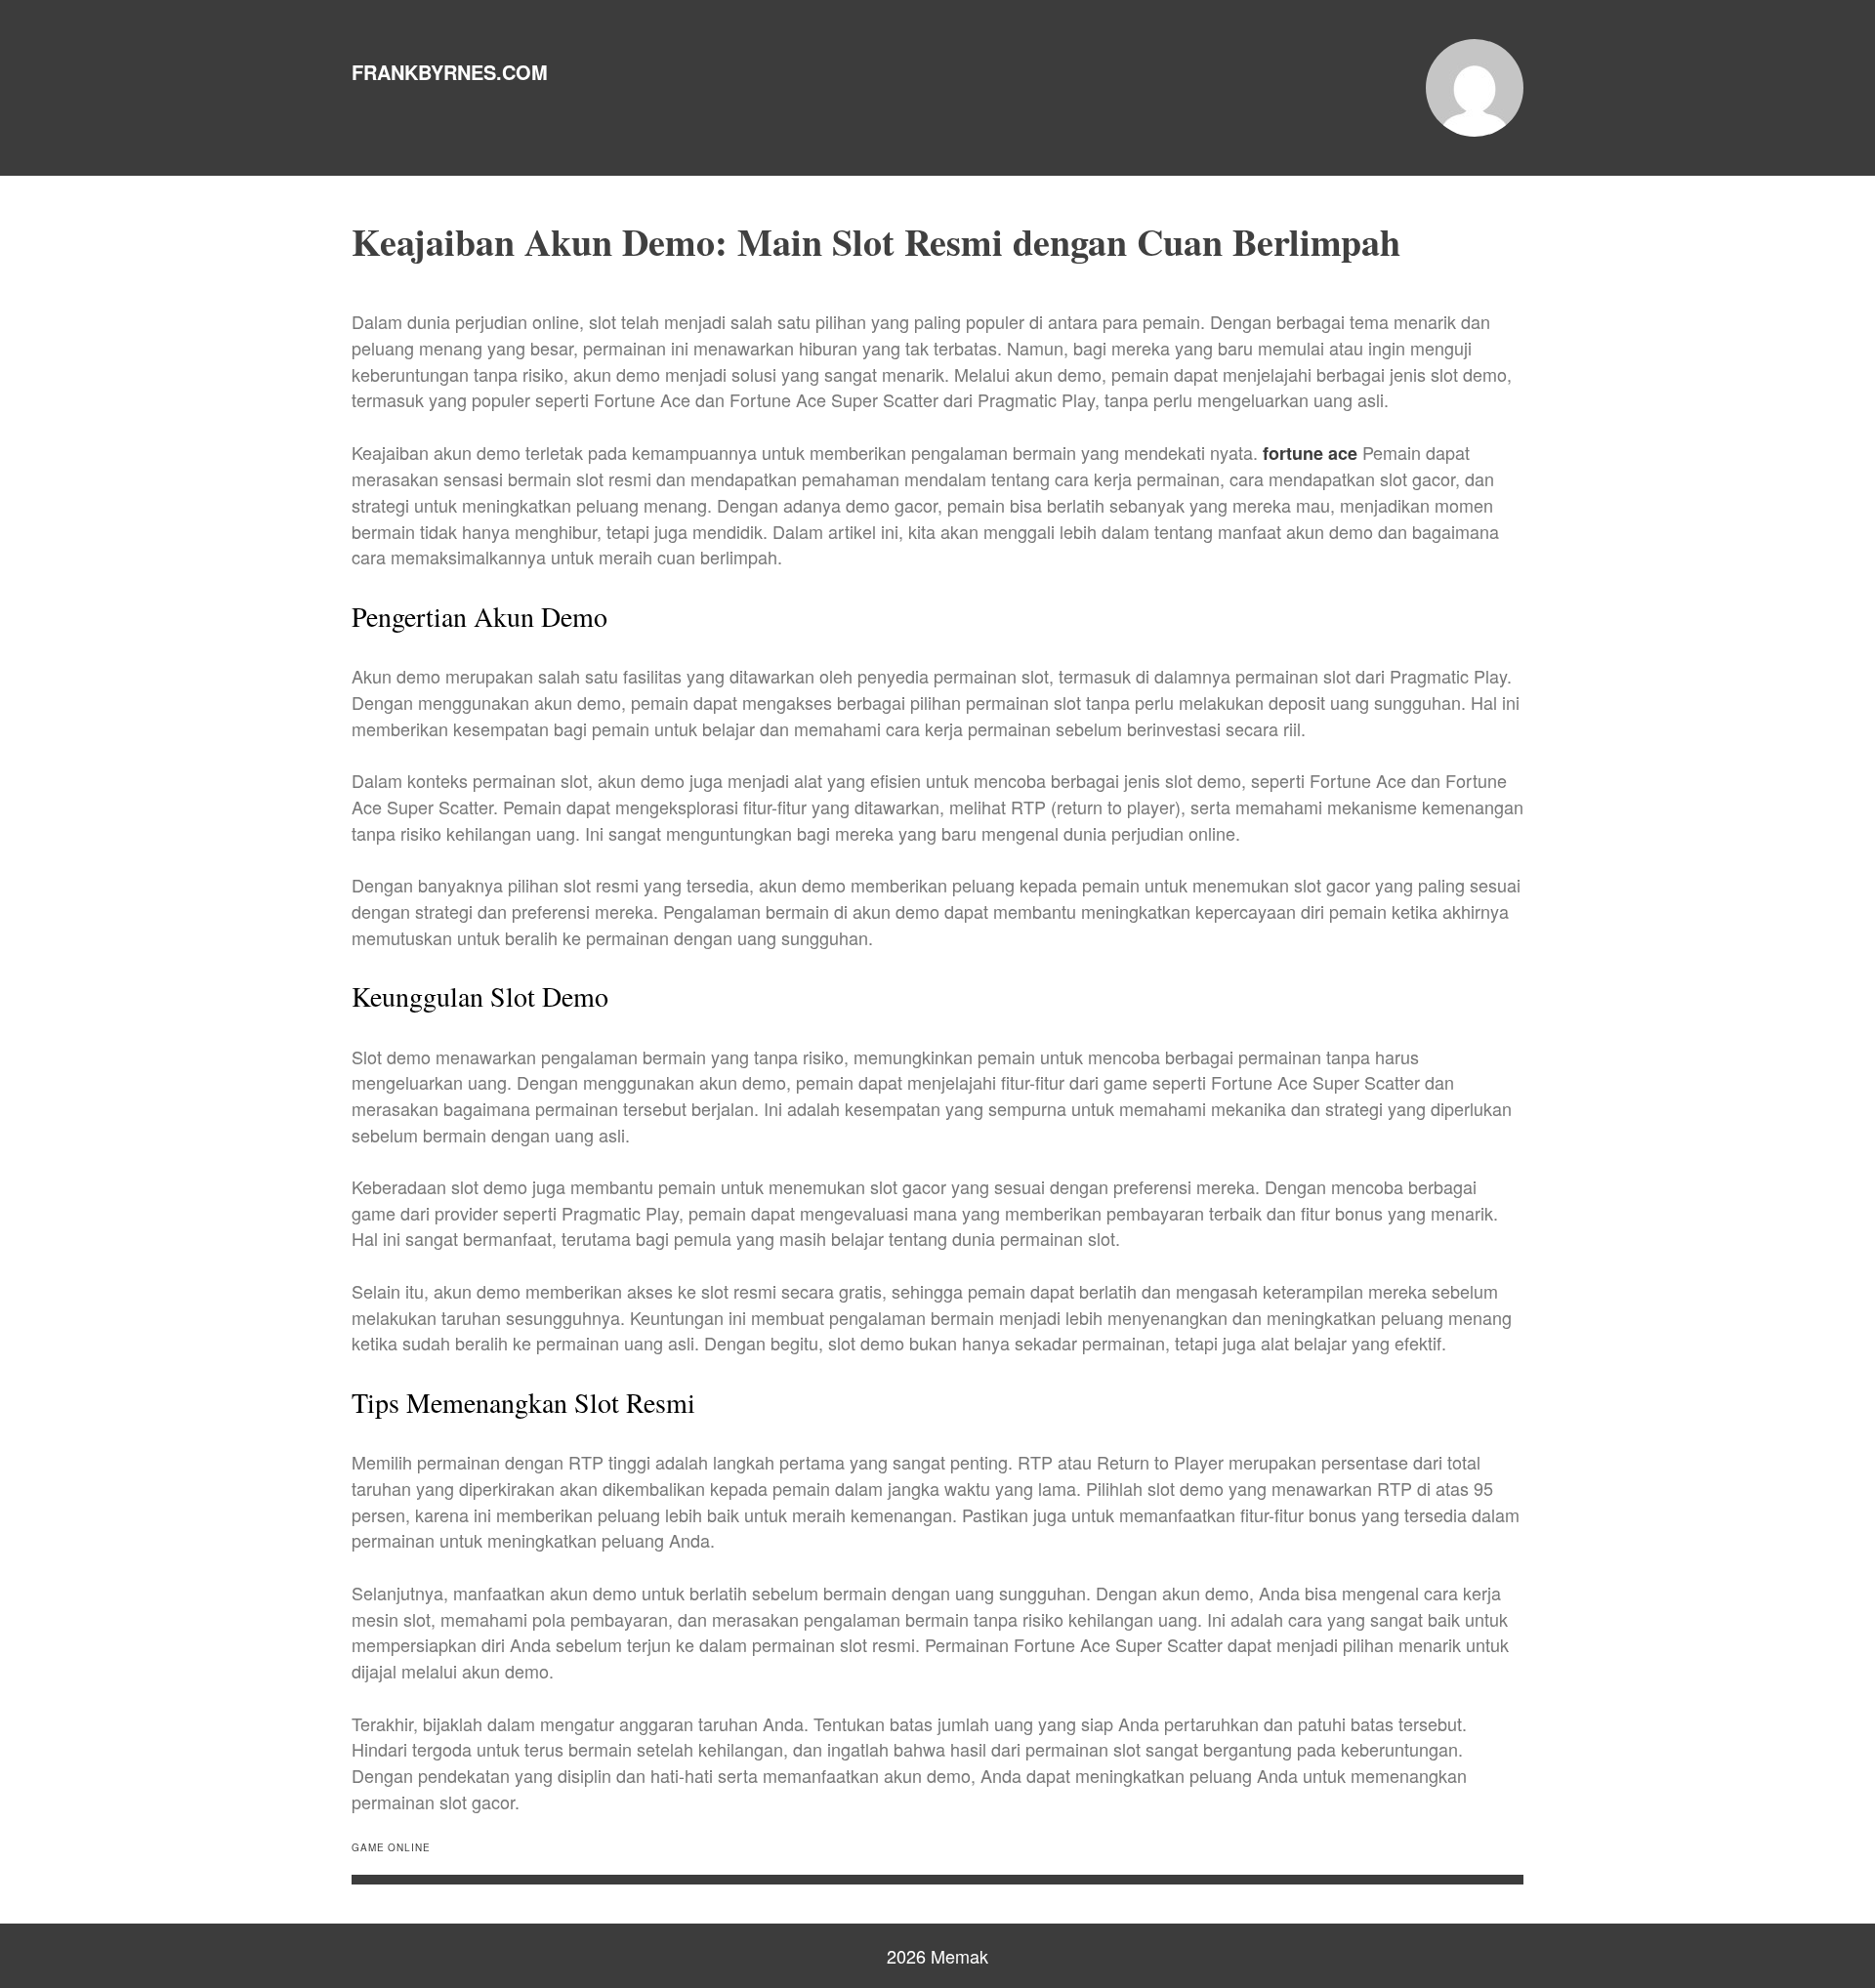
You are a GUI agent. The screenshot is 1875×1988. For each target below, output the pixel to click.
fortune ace (1310, 453)
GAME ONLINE (391, 1847)
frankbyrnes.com (450, 72)
